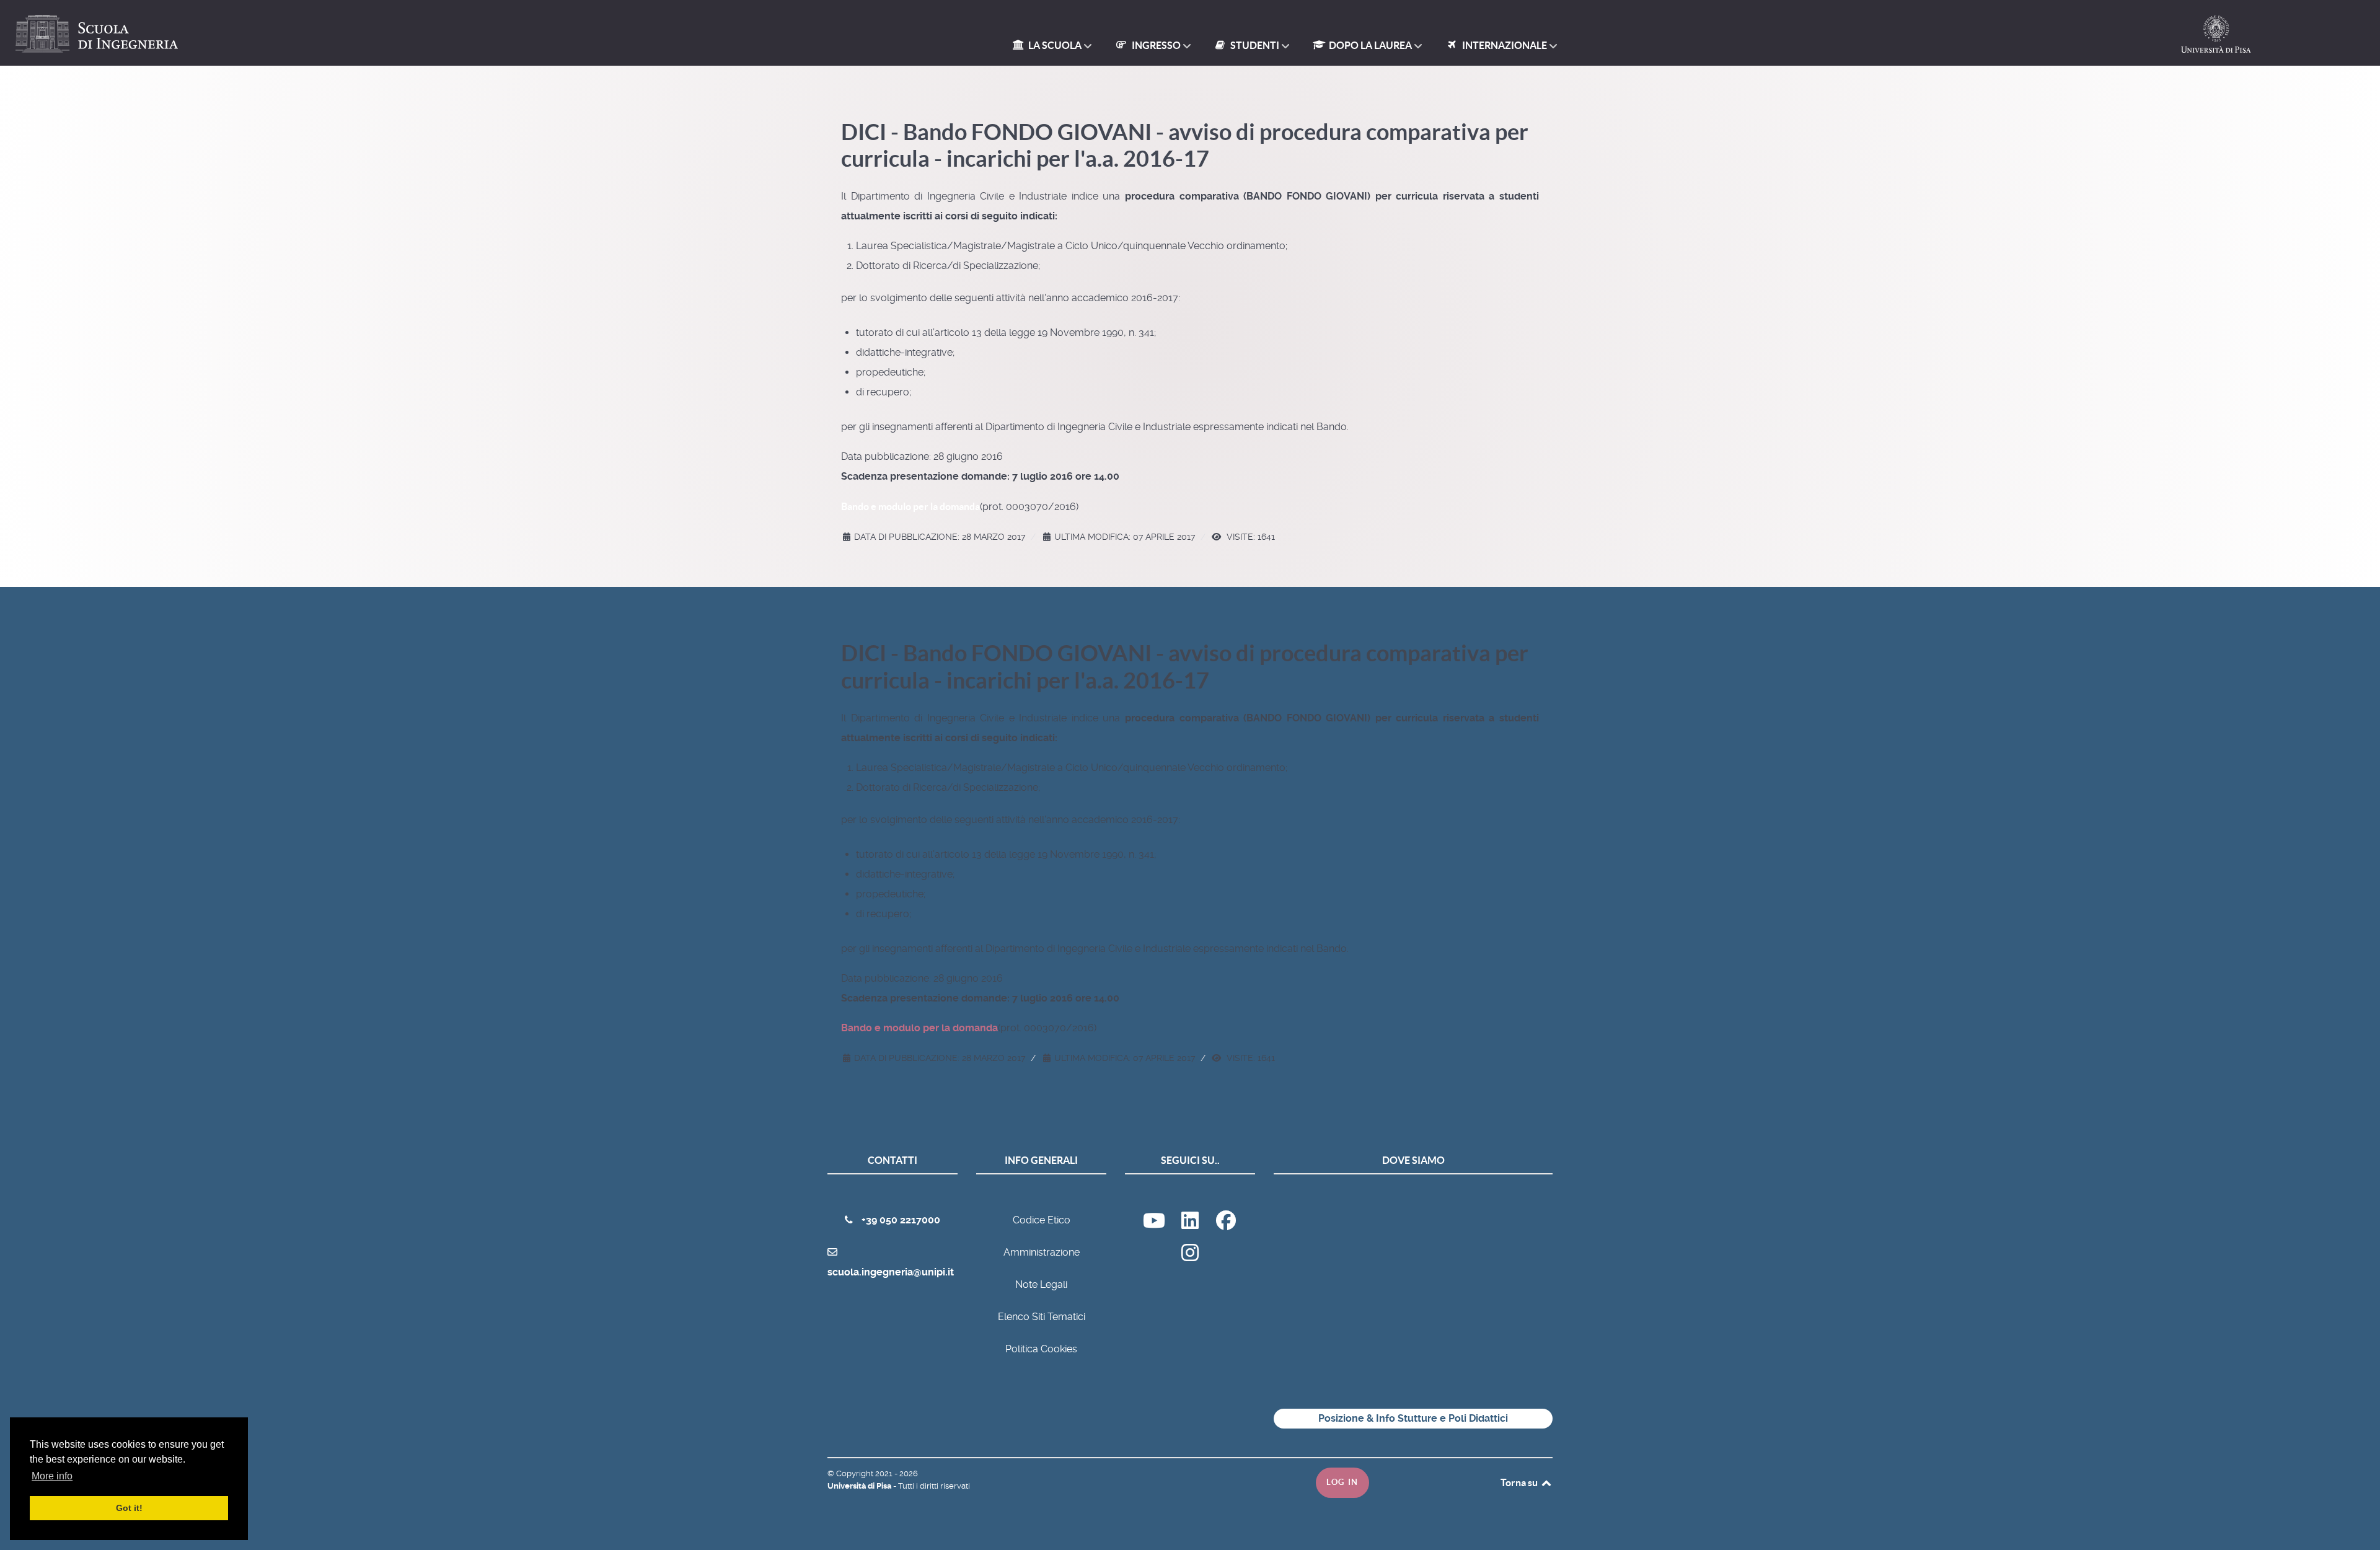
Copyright (856, 1473)
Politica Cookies (1041, 1349)
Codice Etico (1042, 1220)
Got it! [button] (129, 1508)
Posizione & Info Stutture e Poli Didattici (1413, 1418)
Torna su (1520, 1482)
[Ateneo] (1191, 1224)
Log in (1342, 1482)
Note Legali (1041, 1284)
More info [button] (52, 1476)
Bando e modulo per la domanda (910, 506)
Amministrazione (1042, 1252)
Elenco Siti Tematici (1042, 1317)
